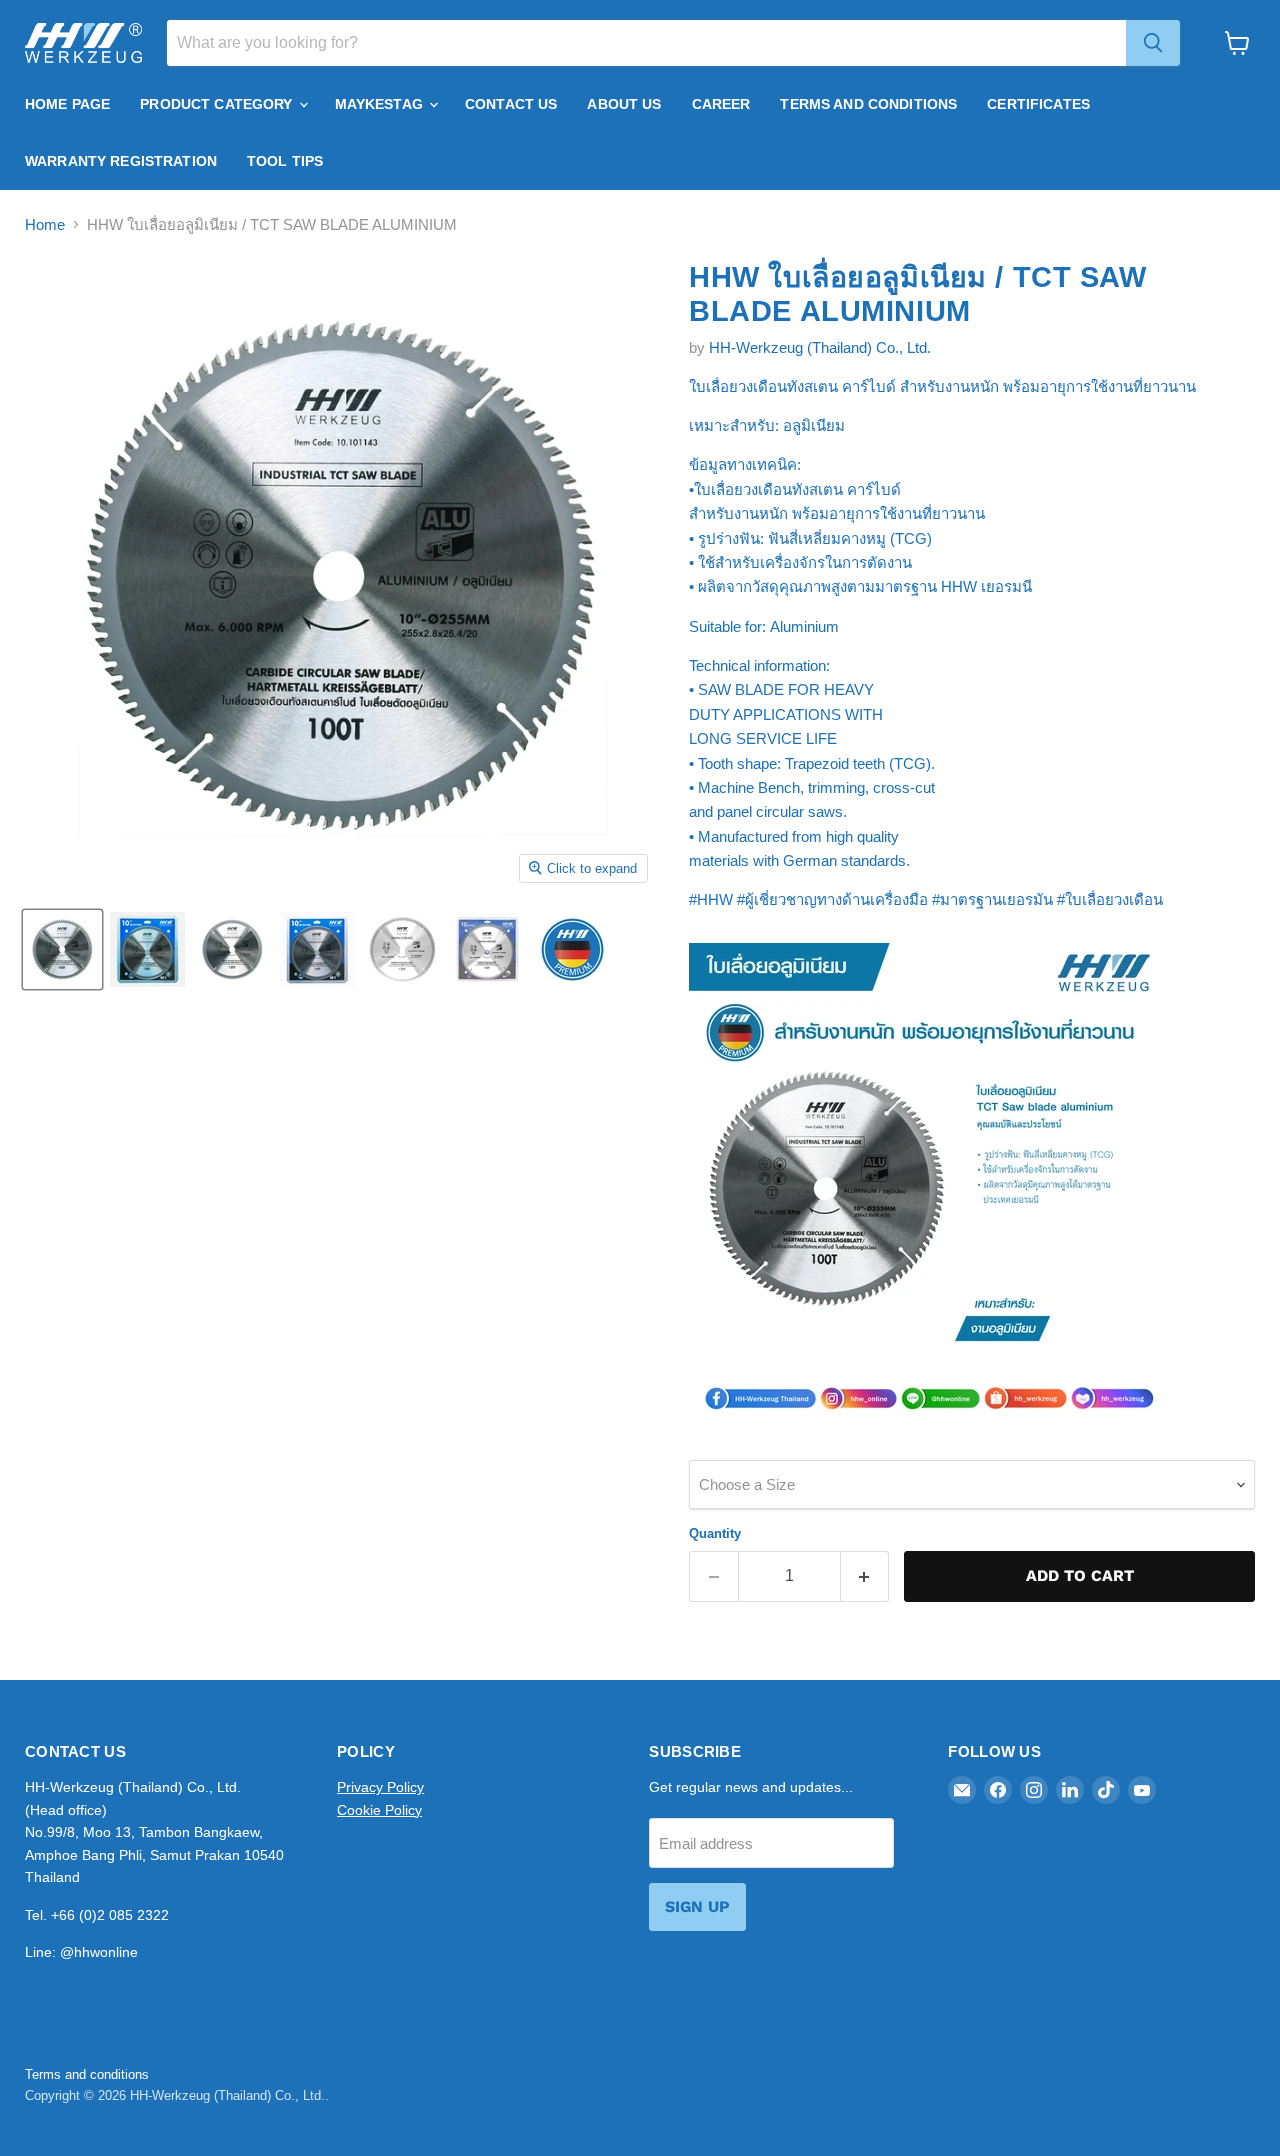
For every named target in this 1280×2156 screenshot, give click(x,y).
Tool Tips (285, 161)
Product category (218, 104)
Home (45, 224)
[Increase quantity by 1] (865, 1576)
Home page (67, 104)
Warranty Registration (121, 161)
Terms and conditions (87, 2074)
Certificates (1038, 104)
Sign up (697, 1906)
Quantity (715, 1533)
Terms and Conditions (868, 104)
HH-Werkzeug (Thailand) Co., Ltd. (820, 347)
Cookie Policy (379, 1810)
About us (624, 104)
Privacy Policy (380, 1787)
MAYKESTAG (381, 104)
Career (721, 104)
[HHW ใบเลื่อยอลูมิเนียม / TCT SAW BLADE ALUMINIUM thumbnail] (62, 949)
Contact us (511, 104)
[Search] (1153, 43)
